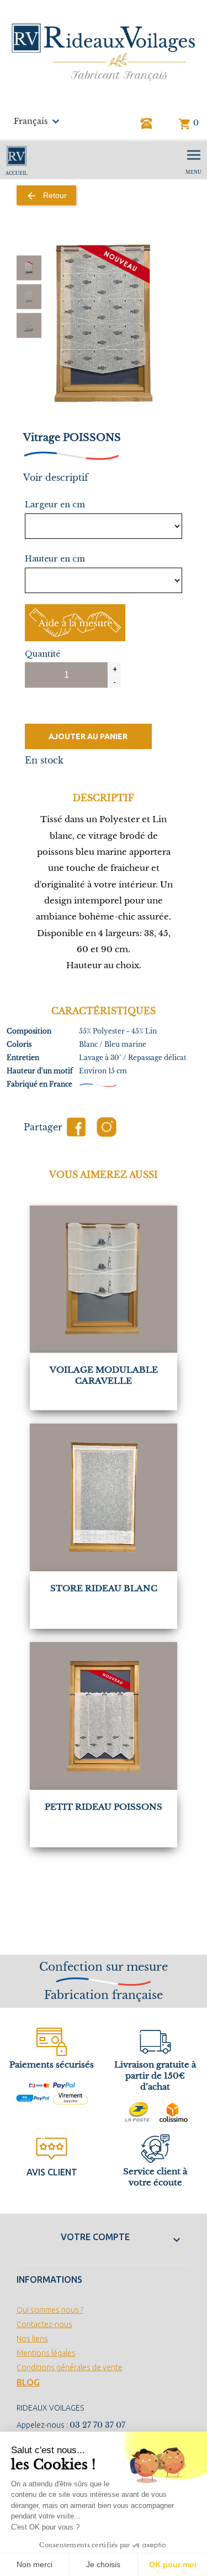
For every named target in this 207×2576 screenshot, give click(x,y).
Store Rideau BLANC (104, 1588)
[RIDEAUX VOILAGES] (104, 51)
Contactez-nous (44, 2324)
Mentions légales (46, 2353)
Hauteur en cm (55, 559)
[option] (29, 268)
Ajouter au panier (88, 736)
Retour (46, 196)
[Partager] (76, 1127)
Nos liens (32, 2339)
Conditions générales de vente (70, 2367)
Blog (28, 2382)
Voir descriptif (56, 477)
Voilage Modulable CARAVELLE (104, 1375)
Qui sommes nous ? (50, 2310)
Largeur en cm (55, 505)
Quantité (43, 654)
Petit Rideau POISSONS (104, 1807)
